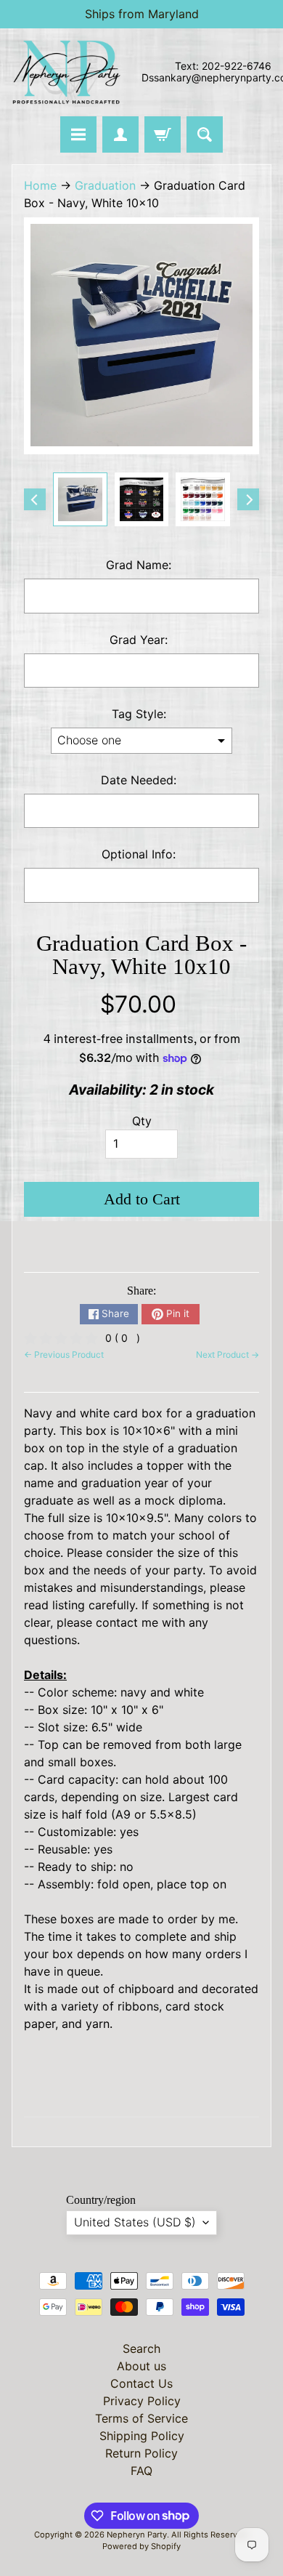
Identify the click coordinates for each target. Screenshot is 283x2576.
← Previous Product (64, 1355)
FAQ (141, 2471)
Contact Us (141, 2383)
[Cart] (163, 134)
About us (141, 2366)
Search (141, 2348)
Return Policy (141, 2453)
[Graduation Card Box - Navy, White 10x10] (80, 500)
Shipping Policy (142, 2436)
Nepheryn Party (137, 2535)
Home (40, 185)
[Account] (120, 134)
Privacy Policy (142, 2401)
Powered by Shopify (141, 2546)
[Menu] (78, 134)
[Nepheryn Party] (66, 72)
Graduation (105, 185)
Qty (142, 1121)
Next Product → (227, 1355)
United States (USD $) (135, 2222)
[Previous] (35, 499)
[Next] (248, 499)
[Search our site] (205, 134)
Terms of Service (141, 2418)
